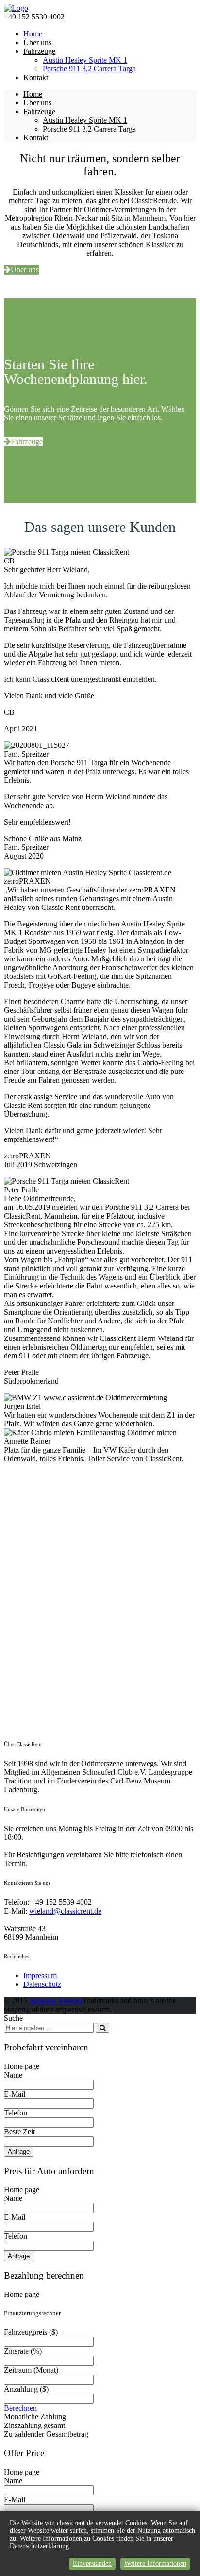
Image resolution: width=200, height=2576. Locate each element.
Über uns (37, 42)
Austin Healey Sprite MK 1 (85, 60)
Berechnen (20, 2408)
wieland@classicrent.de (65, 1911)
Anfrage (19, 2152)
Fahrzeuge (39, 51)
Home (33, 34)
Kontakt (36, 77)
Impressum (40, 1975)
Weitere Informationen (155, 2564)
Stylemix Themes (56, 2001)
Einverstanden (92, 2564)
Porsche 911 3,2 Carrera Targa (89, 69)
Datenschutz (42, 1984)
